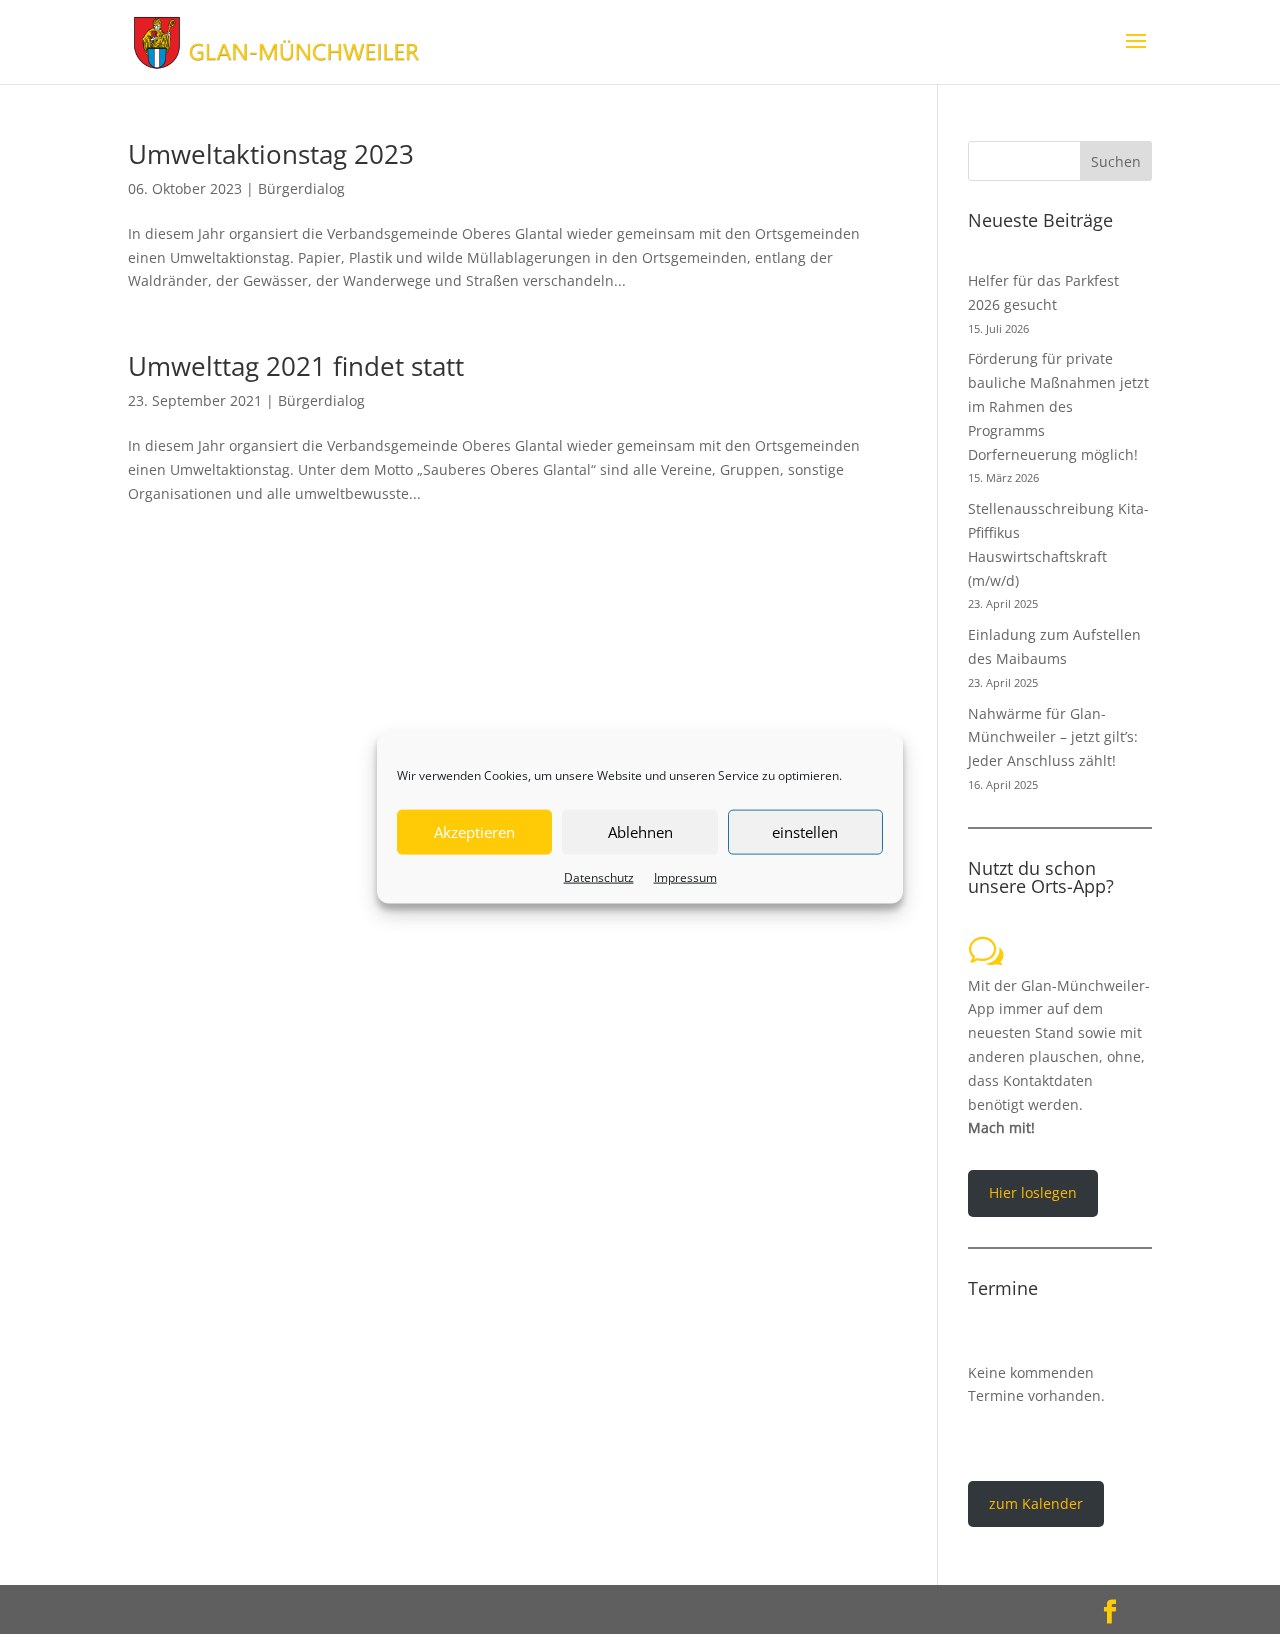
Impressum (685, 876)
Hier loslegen (1033, 1192)
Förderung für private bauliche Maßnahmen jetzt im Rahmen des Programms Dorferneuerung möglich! (1058, 406)
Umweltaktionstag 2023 (271, 154)
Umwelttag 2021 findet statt (296, 366)
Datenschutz (599, 876)
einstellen (805, 832)
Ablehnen (640, 832)
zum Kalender (1036, 1503)
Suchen (1116, 161)
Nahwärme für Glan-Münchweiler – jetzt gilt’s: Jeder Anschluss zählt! (1053, 737)
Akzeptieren (474, 832)
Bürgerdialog (301, 188)
